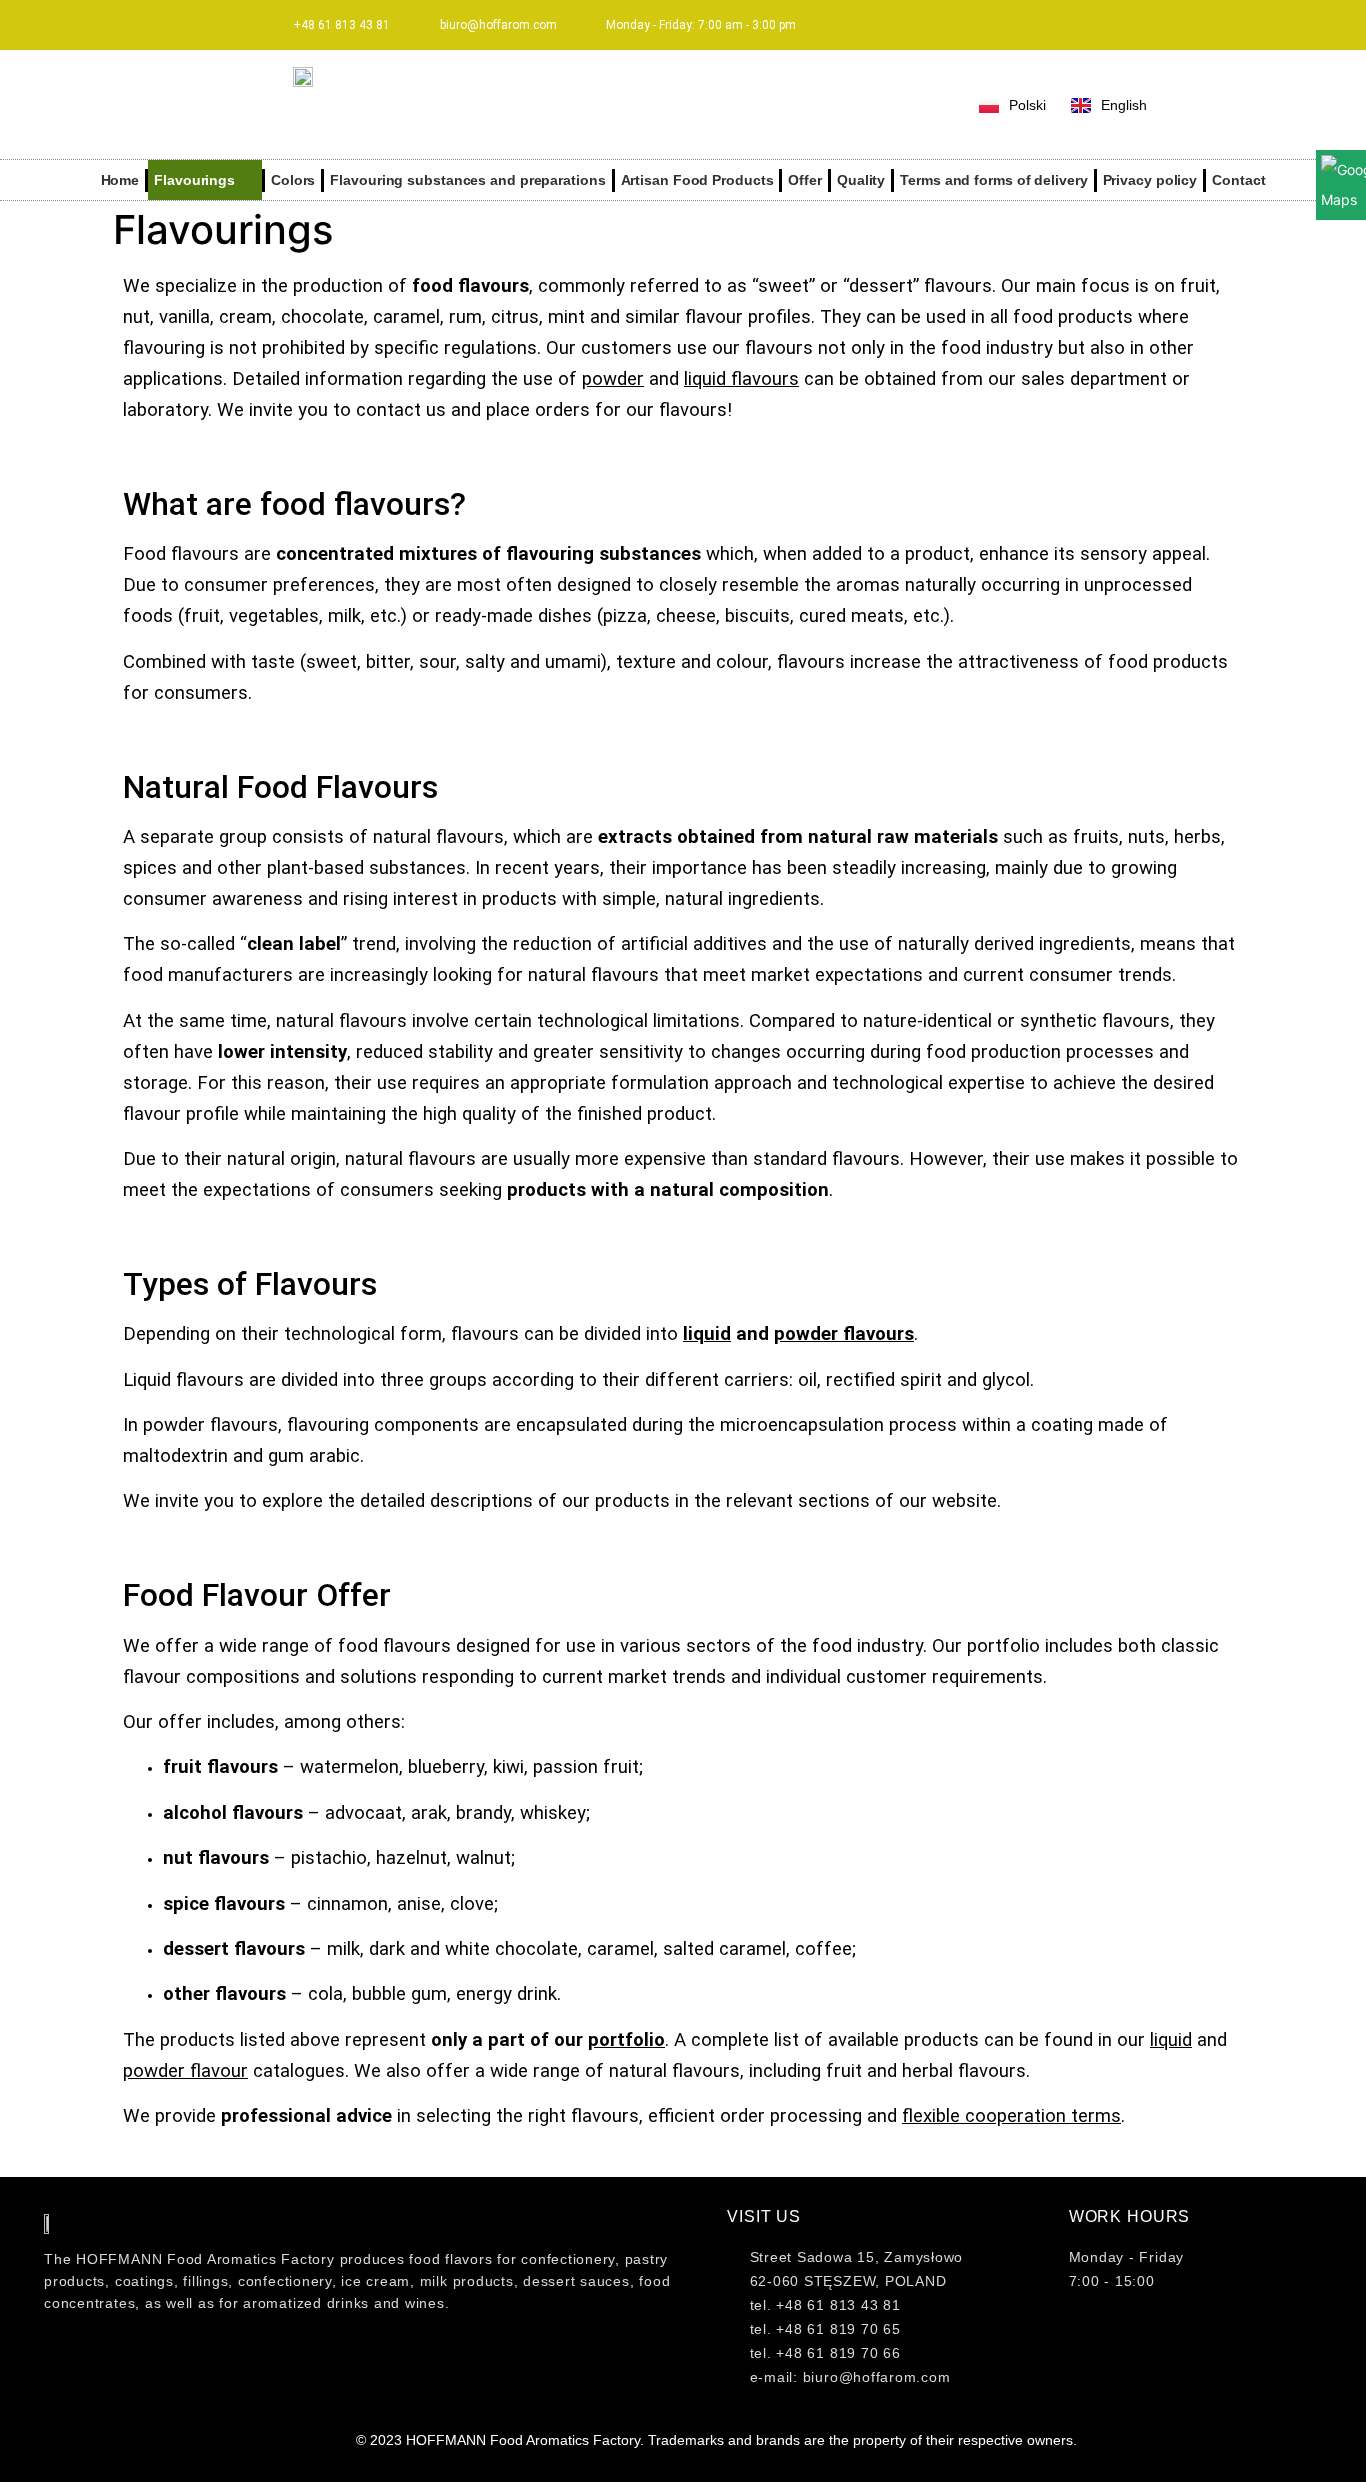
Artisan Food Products (697, 180)
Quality (861, 180)
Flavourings (194, 180)
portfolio (626, 2040)
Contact (1238, 180)
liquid (707, 1334)
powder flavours (844, 1334)
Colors (293, 180)
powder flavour (185, 2071)
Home (120, 180)
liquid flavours (741, 379)
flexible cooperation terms (1011, 2116)
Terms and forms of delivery (993, 180)
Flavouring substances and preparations (467, 180)
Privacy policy (1150, 180)
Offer (805, 180)
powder (613, 379)
